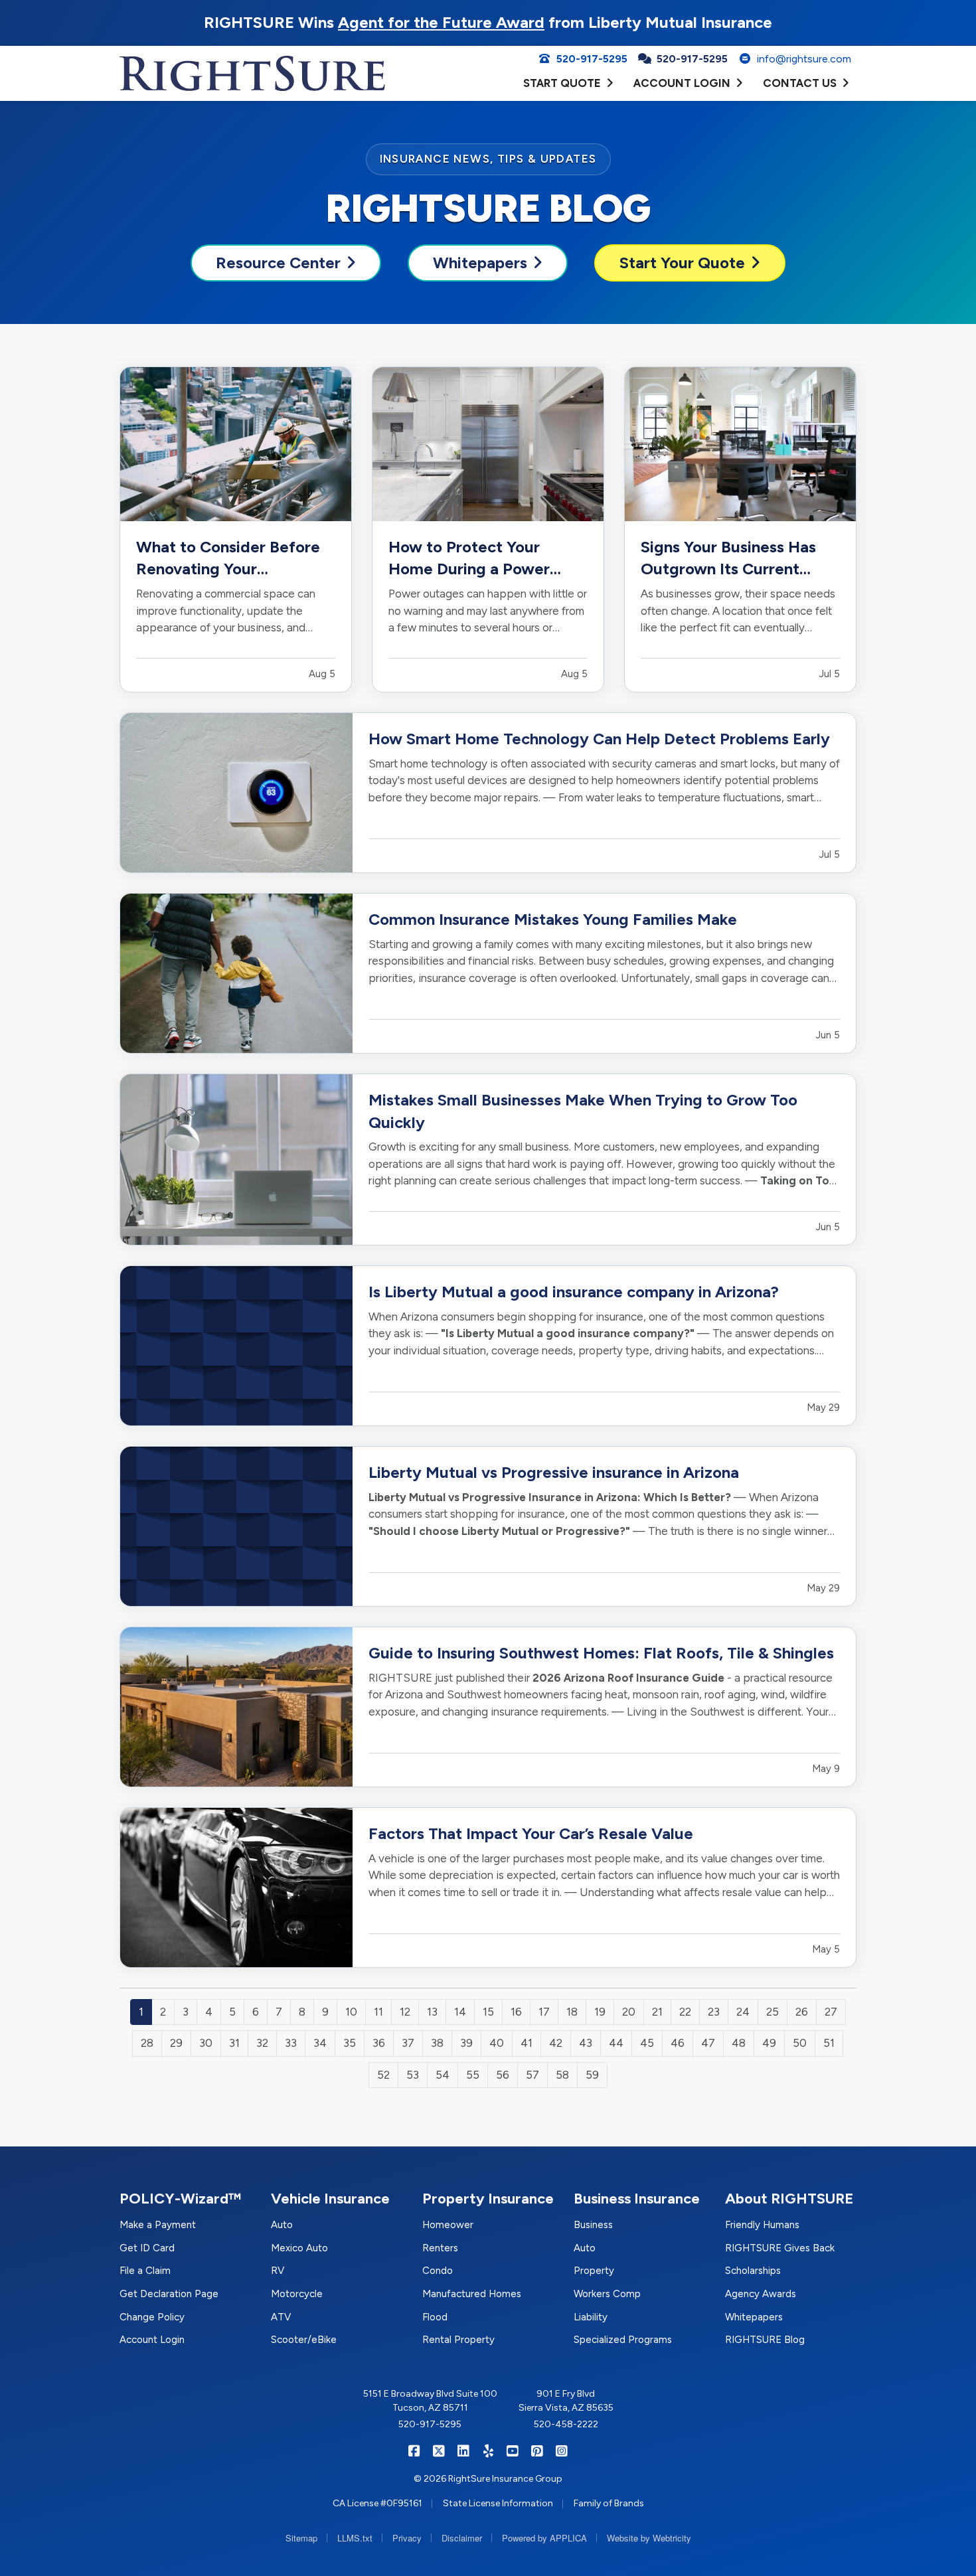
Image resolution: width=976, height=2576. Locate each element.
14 (460, 2012)
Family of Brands (609, 2503)
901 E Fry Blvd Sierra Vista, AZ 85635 (566, 2401)
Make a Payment (158, 2225)
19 (600, 2012)
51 (829, 2043)
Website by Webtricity (649, 2538)
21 (657, 2012)
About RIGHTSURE (789, 2199)
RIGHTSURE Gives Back (780, 2248)
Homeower (448, 2225)
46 (678, 2043)
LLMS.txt (355, 2538)
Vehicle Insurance (330, 2199)
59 (592, 2075)
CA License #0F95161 (377, 2503)
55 (473, 2075)
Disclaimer (462, 2538)
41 (527, 2043)
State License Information (498, 2503)
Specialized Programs (623, 2340)
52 (383, 2075)
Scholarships (753, 2271)
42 (556, 2043)
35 (350, 2043)
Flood (435, 2317)
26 (802, 2012)
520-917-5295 (430, 2424)
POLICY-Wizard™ (180, 2199)
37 (408, 2043)
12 (405, 2012)
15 (488, 2012)
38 (437, 2043)
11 (378, 2012)
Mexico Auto (299, 2248)
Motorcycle (297, 2294)
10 (351, 2012)
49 (769, 2043)
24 (743, 2012)
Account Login (152, 2340)
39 (466, 2043)
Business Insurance (637, 2199)
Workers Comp (607, 2294)
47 (708, 2043)
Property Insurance (488, 2199)
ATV (281, 2317)
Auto (282, 2225)
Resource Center (278, 263)
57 (532, 2075)
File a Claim (145, 2271)
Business (593, 2225)
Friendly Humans (762, 2225)
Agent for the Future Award (441, 22)
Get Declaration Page (169, 2294)
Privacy (407, 2538)
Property (594, 2271)
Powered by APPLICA (544, 2538)
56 (503, 2075)
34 (320, 2043)
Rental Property (458, 2340)
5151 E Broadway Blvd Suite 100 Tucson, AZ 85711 (430, 2401)
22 (685, 2012)
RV (278, 2271)
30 (206, 2043)
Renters (440, 2248)
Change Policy (152, 2317)
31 (234, 2043)
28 (147, 2043)
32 (262, 2043)
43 (586, 2043)
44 (616, 2043)
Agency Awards (761, 2294)
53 (413, 2075)
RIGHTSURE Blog (765, 2340)
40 (497, 2043)
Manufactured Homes (472, 2294)
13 (432, 2012)
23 (714, 2012)
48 (739, 2043)
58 (562, 2075)
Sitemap (301, 2538)
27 (831, 2012)
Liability (591, 2317)
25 (773, 2012)
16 (516, 2012)
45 (647, 2043)
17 (544, 2012)
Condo (438, 2271)
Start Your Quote (682, 263)
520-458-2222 (566, 2424)
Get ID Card (147, 2248)
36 (379, 2043)
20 (629, 2012)
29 (176, 2043)
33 (291, 2043)
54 (443, 2075)
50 (800, 2043)
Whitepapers (480, 263)
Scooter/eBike (304, 2340)
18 (572, 2012)
